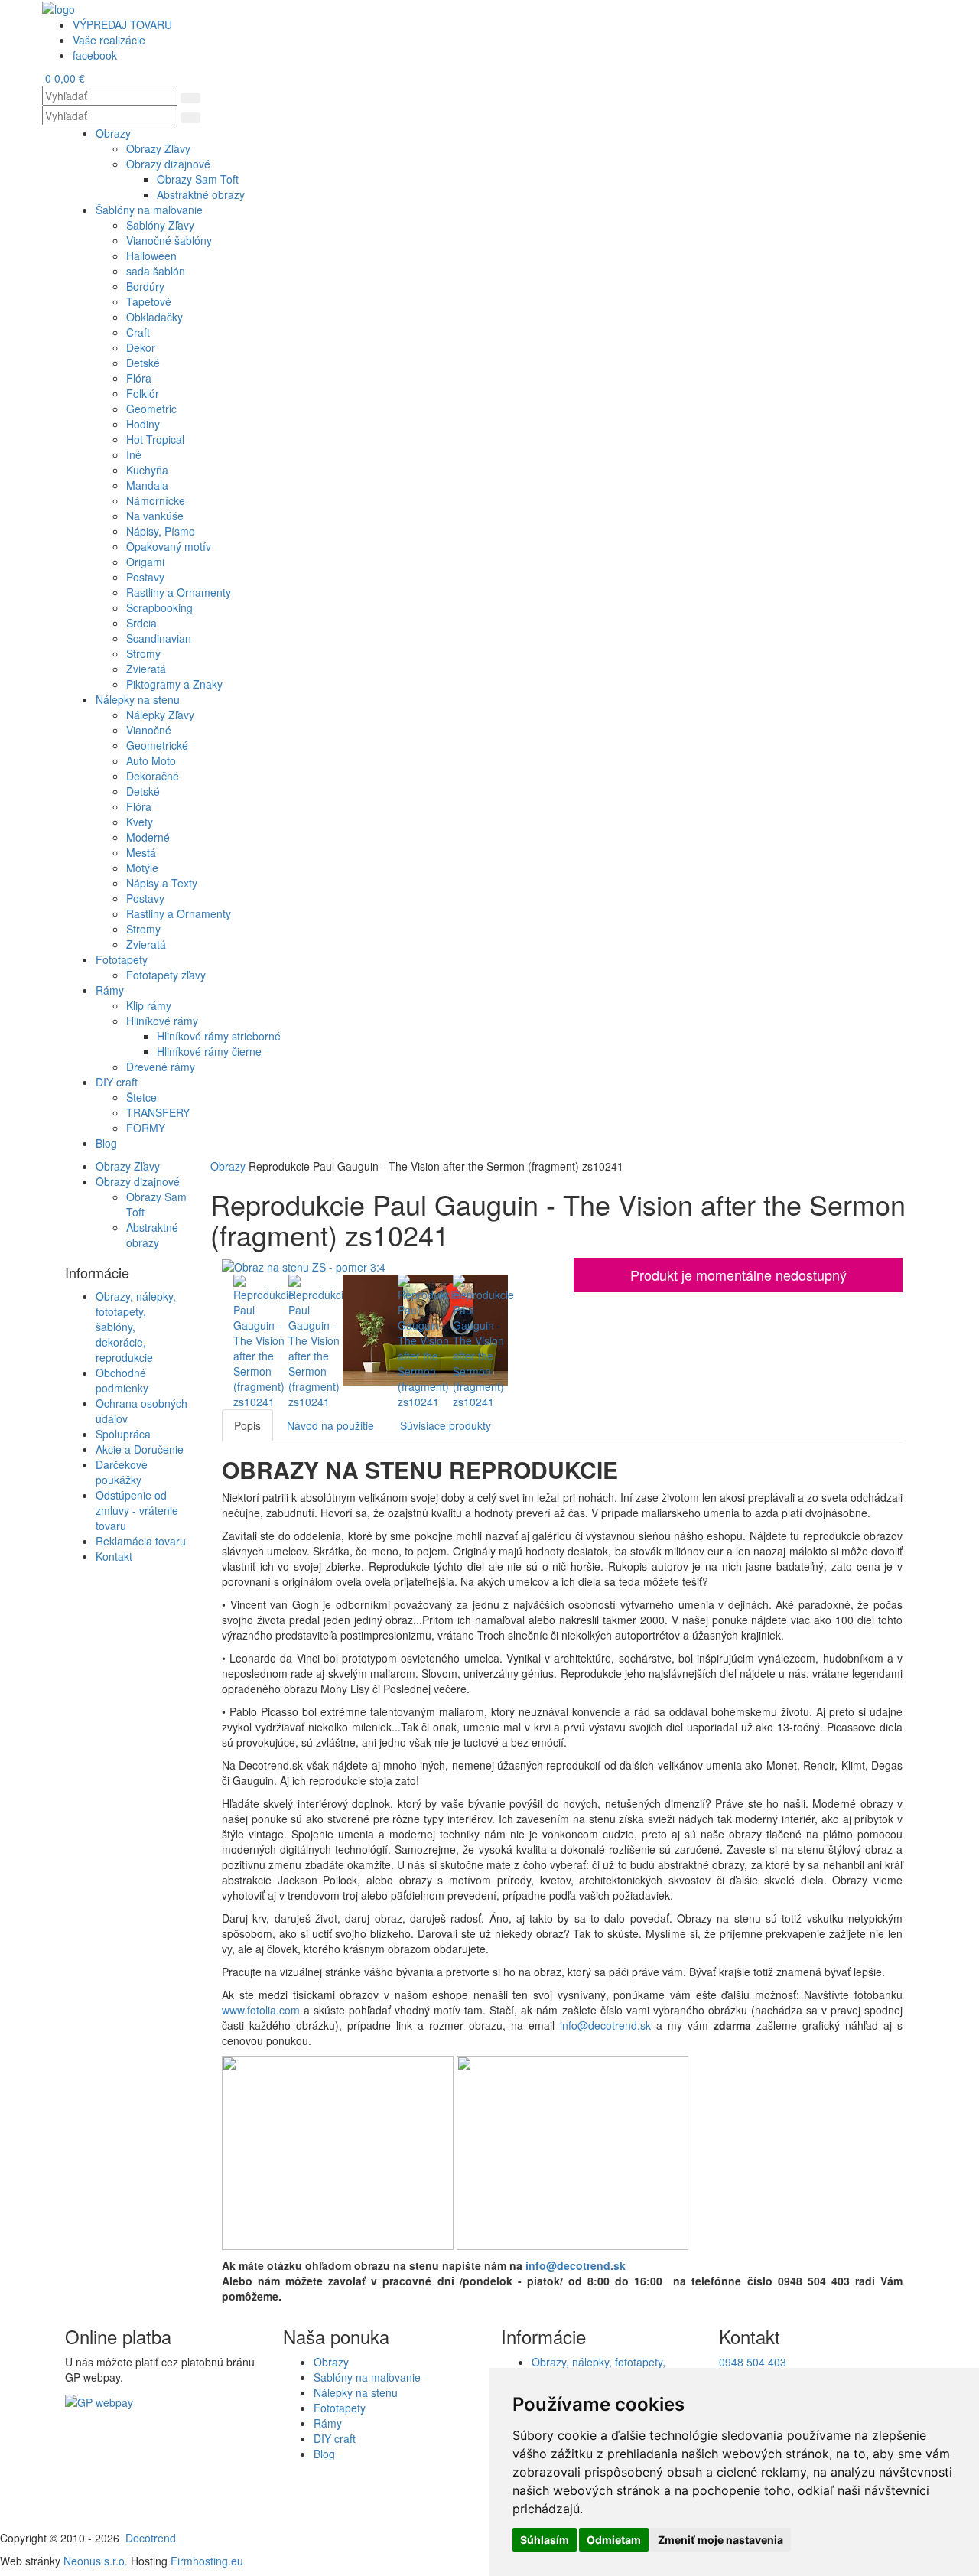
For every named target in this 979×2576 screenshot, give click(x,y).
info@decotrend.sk (605, 2025)
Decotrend (151, 2538)
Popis (247, 1425)
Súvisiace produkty (446, 1425)
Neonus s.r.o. (96, 2561)
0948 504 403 (753, 2362)
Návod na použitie (330, 1425)
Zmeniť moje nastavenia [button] (720, 2540)
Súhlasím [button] (545, 2540)
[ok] (190, 98)
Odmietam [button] (614, 2540)
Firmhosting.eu (207, 2561)
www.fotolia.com (261, 2010)
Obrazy (229, 1166)
